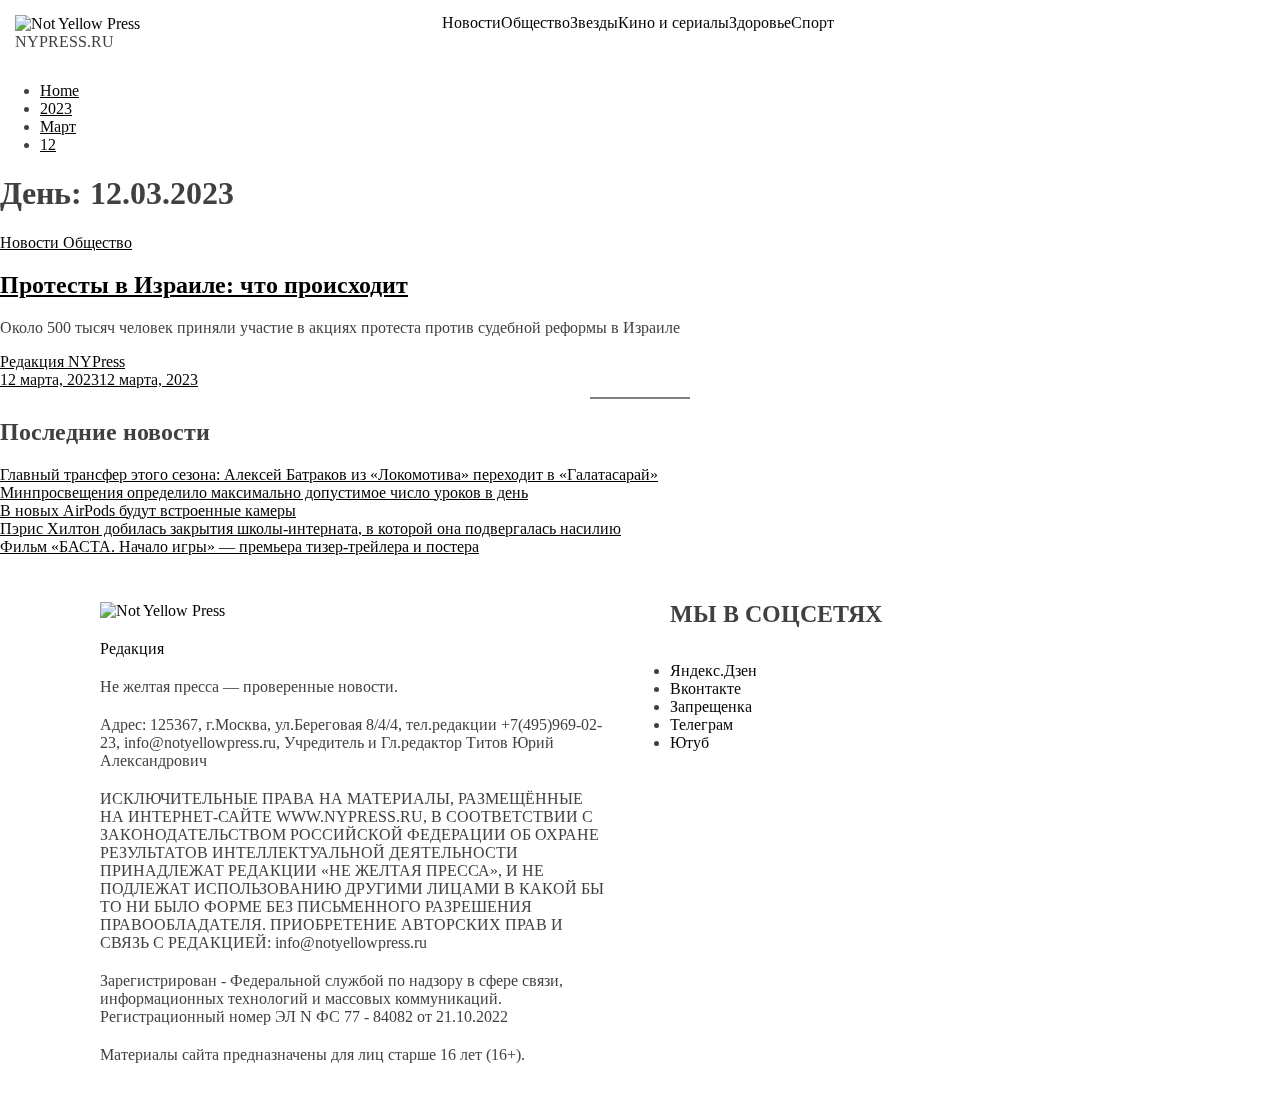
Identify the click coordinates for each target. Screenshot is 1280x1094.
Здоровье (760, 23)
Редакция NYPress (62, 361)
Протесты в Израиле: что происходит (204, 285)
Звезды (594, 23)
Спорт (812, 23)
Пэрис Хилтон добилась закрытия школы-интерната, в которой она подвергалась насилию (310, 528)
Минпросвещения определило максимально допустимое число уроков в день (264, 492)
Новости (471, 23)
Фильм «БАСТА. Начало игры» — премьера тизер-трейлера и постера (239, 546)
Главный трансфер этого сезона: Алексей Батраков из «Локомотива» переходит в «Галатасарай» (329, 474)
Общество (535, 23)
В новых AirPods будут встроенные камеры (148, 510)
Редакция (132, 648)
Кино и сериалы (673, 23)
